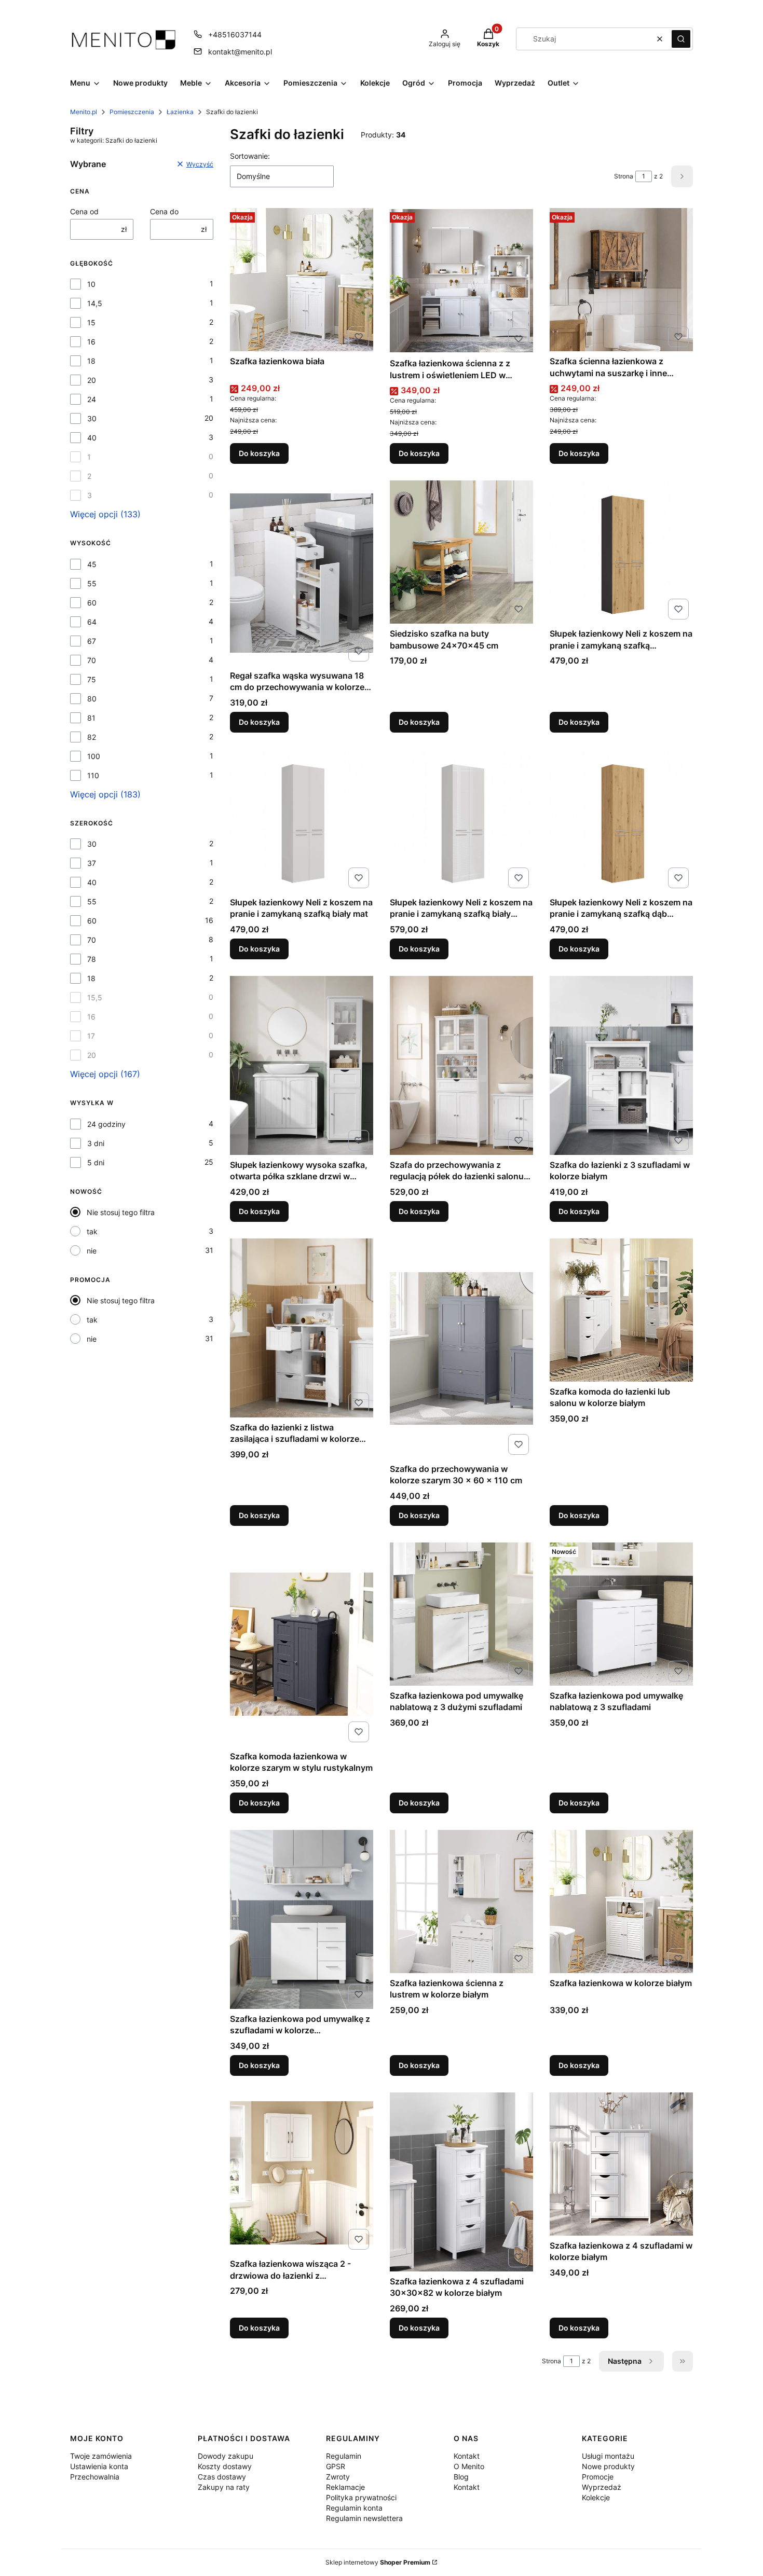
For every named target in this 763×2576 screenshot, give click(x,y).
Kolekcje (596, 2497)
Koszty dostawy (225, 2466)
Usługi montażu (608, 2456)
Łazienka (180, 112)
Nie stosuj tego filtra (121, 1212)
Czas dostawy (222, 2477)
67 (92, 641)
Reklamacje (345, 2487)
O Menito (469, 2466)
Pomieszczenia (132, 112)
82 (92, 737)
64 (92, 622)
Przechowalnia (95, 2477)
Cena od (84, 211)
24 (92, 399)
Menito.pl (84, 112)
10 (91, 284)
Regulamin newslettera (364, 2518)
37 (92, 863)
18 (91, 361)
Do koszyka (259, 453)
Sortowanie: (250, 156)
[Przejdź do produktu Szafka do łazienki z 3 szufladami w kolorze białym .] (621, 1065)
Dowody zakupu (226, 2456)
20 (92, 380)
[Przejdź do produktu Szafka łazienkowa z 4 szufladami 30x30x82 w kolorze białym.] (461, 2182)
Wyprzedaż (602, 2487)
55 (92, 583)
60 (92, 603)
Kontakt (467, 2456)
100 (94, 756)
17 (91, 1036)
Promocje (598, 2477)
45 (92, 564)
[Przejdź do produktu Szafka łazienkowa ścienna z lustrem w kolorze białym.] (461, 1902)
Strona (624, 176)
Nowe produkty (608, 2466)
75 (92, 679)
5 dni (96, 1162)
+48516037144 (235, 35)
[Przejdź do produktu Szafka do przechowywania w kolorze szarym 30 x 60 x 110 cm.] (461, 1349)
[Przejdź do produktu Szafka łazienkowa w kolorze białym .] (621, 1902)
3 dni (96, 1143)
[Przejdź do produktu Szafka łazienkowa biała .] (302, 280)
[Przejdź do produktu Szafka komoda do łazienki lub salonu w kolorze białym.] (621, 1310)
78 (92, 959)
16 (91, 342)
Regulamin (344, 2456)
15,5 (95, 997)
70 (92, 660)
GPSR (336, 2466)
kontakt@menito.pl (240, 52)
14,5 (95, 303)
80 (92, 699)
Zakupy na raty (224, 2487)
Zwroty (338, 2477)
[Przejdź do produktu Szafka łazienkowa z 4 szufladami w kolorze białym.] (621, 2164)
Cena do (164, 211)
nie (92, 1251)
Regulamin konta (354, 2508)
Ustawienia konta (99, 2466)
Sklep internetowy (378, 2562)
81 (91, 718)
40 (92, 438)
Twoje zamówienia (101, 2456)
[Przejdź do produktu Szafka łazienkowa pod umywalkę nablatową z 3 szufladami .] (621, 1614)
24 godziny (106, 1124)
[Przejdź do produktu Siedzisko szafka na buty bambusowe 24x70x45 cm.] (461, 552)
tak (92, 1231)
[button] (681, 39)
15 (91, 322)
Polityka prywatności (361, 2497)
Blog (461, 2477)
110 (93, 775)
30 (92, 418)
